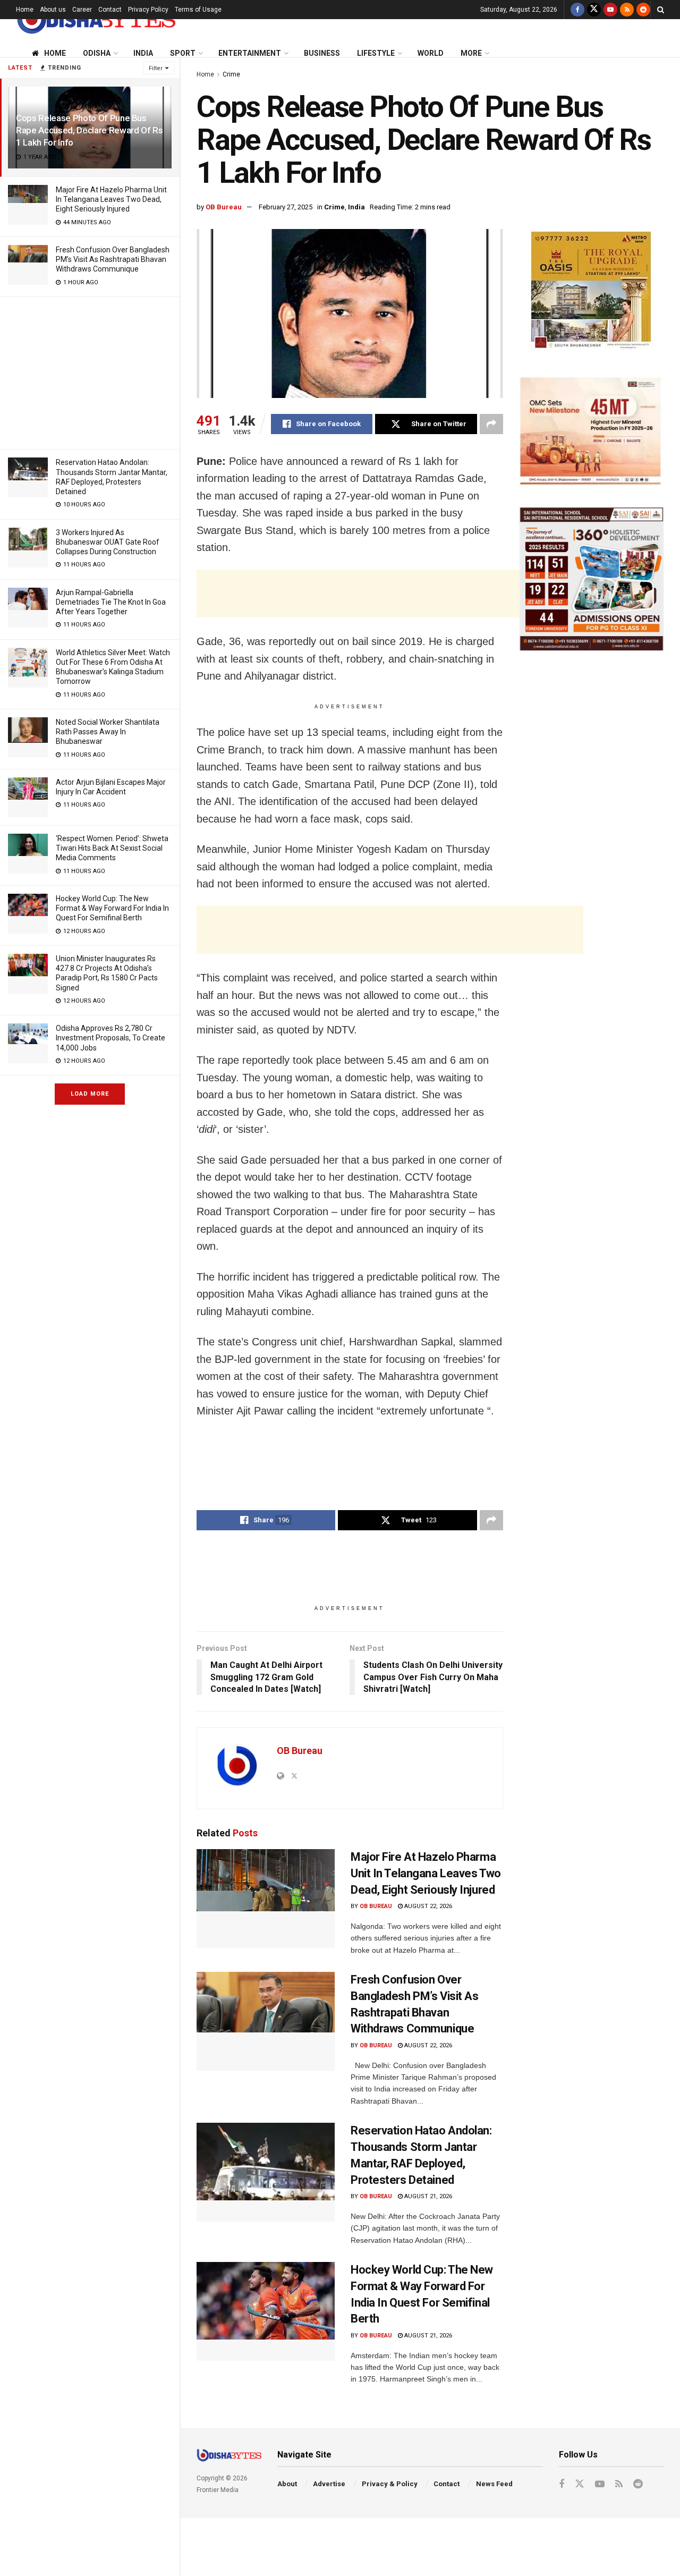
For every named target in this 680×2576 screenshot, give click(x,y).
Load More (90, 1094)
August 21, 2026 (427, 2196)
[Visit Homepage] (96, 19)
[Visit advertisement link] (592, 292)
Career (82, 10)
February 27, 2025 (286, 207)
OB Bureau (224, 207)
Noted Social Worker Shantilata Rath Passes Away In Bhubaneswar (108, 732)
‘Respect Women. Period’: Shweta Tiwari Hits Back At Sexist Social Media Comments (112, 848)
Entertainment (250, 53)
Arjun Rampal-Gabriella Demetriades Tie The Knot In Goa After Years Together (111, 602)
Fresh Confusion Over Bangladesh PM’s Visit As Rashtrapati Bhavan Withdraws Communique (113, 259)
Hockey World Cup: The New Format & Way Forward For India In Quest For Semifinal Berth (112, 908)
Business (322, 53)
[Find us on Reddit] (643, 10)
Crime (231, 74)
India (143, 53)
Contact (110, 10)
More (471, 53)
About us (53, 10)
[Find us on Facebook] (577, 10)
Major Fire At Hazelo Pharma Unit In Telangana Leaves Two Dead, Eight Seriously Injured (111, 199)
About (287, 2484)
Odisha (97, 53)
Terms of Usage (198, 10)
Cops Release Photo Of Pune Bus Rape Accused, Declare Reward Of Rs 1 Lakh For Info (89, 130)
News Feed (494, 2484)
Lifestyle (376, 53)
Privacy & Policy (390, 2484)
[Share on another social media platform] (491, 424)
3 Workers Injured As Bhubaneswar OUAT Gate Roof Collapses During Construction (108, 542)
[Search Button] (661, 10)
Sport (183, 53)
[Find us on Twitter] (594, 10)
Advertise (329, 2484)
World (431, 53)
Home (25, 10)
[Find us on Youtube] (610, 10)
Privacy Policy (148, 10)
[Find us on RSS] (627, 10)
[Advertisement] (90, 371)
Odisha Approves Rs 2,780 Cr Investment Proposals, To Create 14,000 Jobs (110, 1038)
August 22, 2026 (427, 1906)
